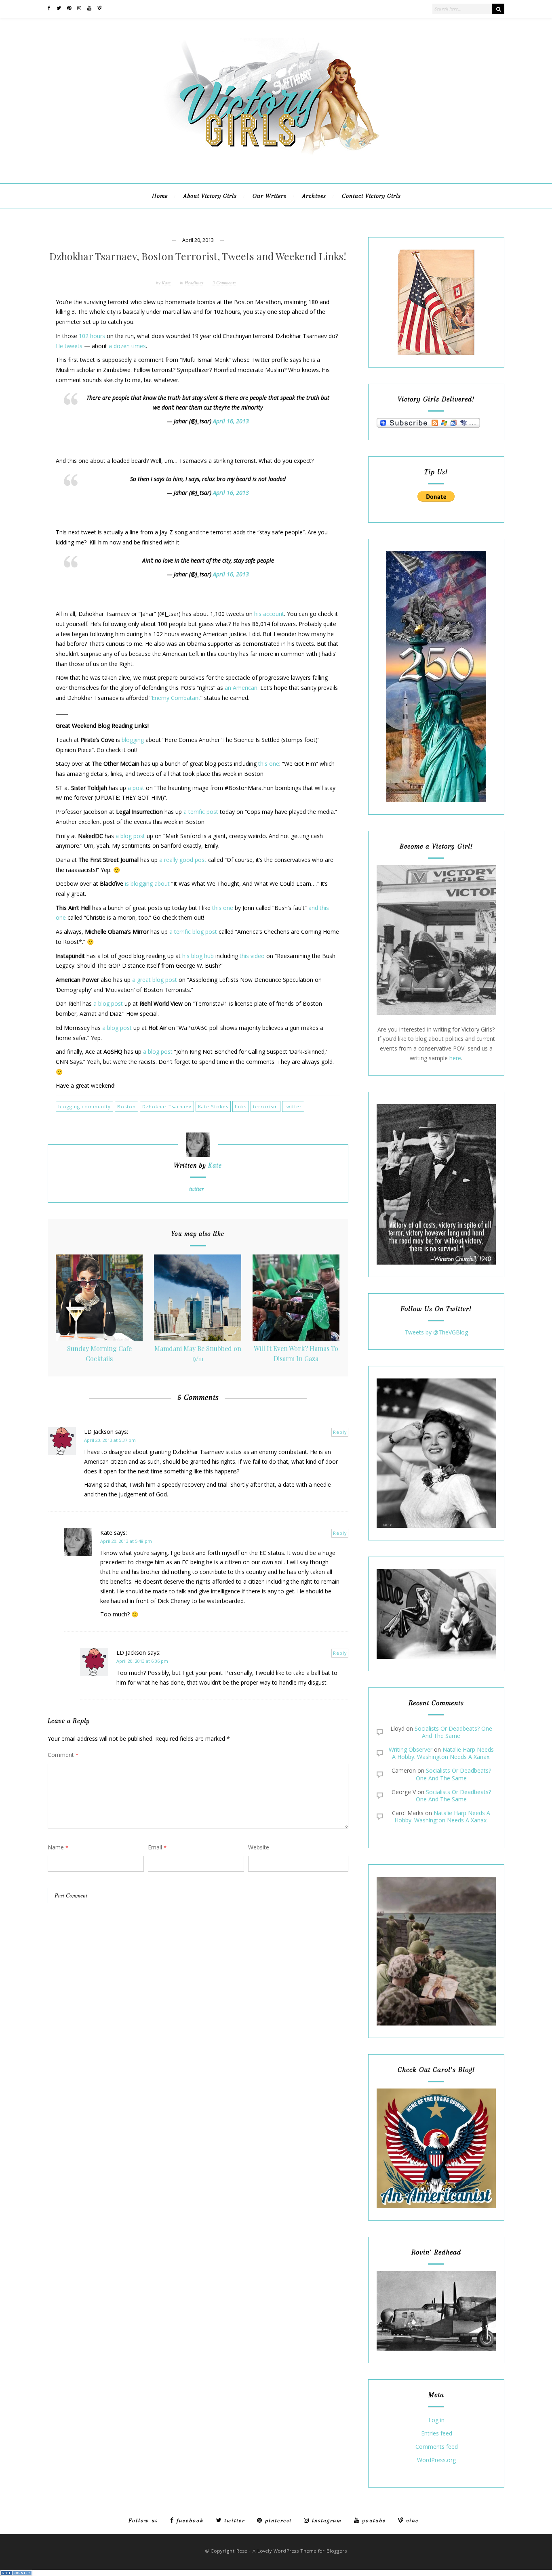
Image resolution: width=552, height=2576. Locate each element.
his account (269, 614)
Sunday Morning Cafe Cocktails (99, 1353)
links (241, 1106)
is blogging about (147, 884)
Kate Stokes (213, 1106)
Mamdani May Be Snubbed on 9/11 (198, 1353)
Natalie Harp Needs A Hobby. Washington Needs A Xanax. (443, 1753)
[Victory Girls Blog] (276, 158)
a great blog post (155, 980)
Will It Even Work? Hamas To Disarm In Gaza (296, 1353)
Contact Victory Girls (371, 196)
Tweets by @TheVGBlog (436, 1332)
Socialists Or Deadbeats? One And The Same (453, 1732)
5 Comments (224, 283)
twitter (293, 1106)
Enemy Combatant (176, 698)
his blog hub (198, 956)
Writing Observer (411, 1749)
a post (136, 788)
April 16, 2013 (231, 421)
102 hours (92, 336)
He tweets (69, 346)
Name (58, 1847)
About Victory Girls (210, 196)
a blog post (130, 836)
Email (157, 1847)
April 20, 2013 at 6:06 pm (142, 1661)
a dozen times (127, 346)
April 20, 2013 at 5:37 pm (110, 1440)
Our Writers (270, 196)
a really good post (183, 860)
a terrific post (201, 812)
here (455, 1058)
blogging (133, 740)
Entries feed (437, 2434)
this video (252, 956)
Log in (436, 2420)
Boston (126, 1106)
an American (241, 688)
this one (269, 764)
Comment (63, 1755)
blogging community (84, 1106)
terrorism (265, 1106)
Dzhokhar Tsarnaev (167, 1106)
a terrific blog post (193, 932)
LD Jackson (99, 1432)
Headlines (194, 283)
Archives (314, 196)
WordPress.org (436, 2460)
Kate (166, 283)
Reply (340, 1432)
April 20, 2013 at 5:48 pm (126, 1541)
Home (160, 196)
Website (259, 1847)
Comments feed (437, 2447)
